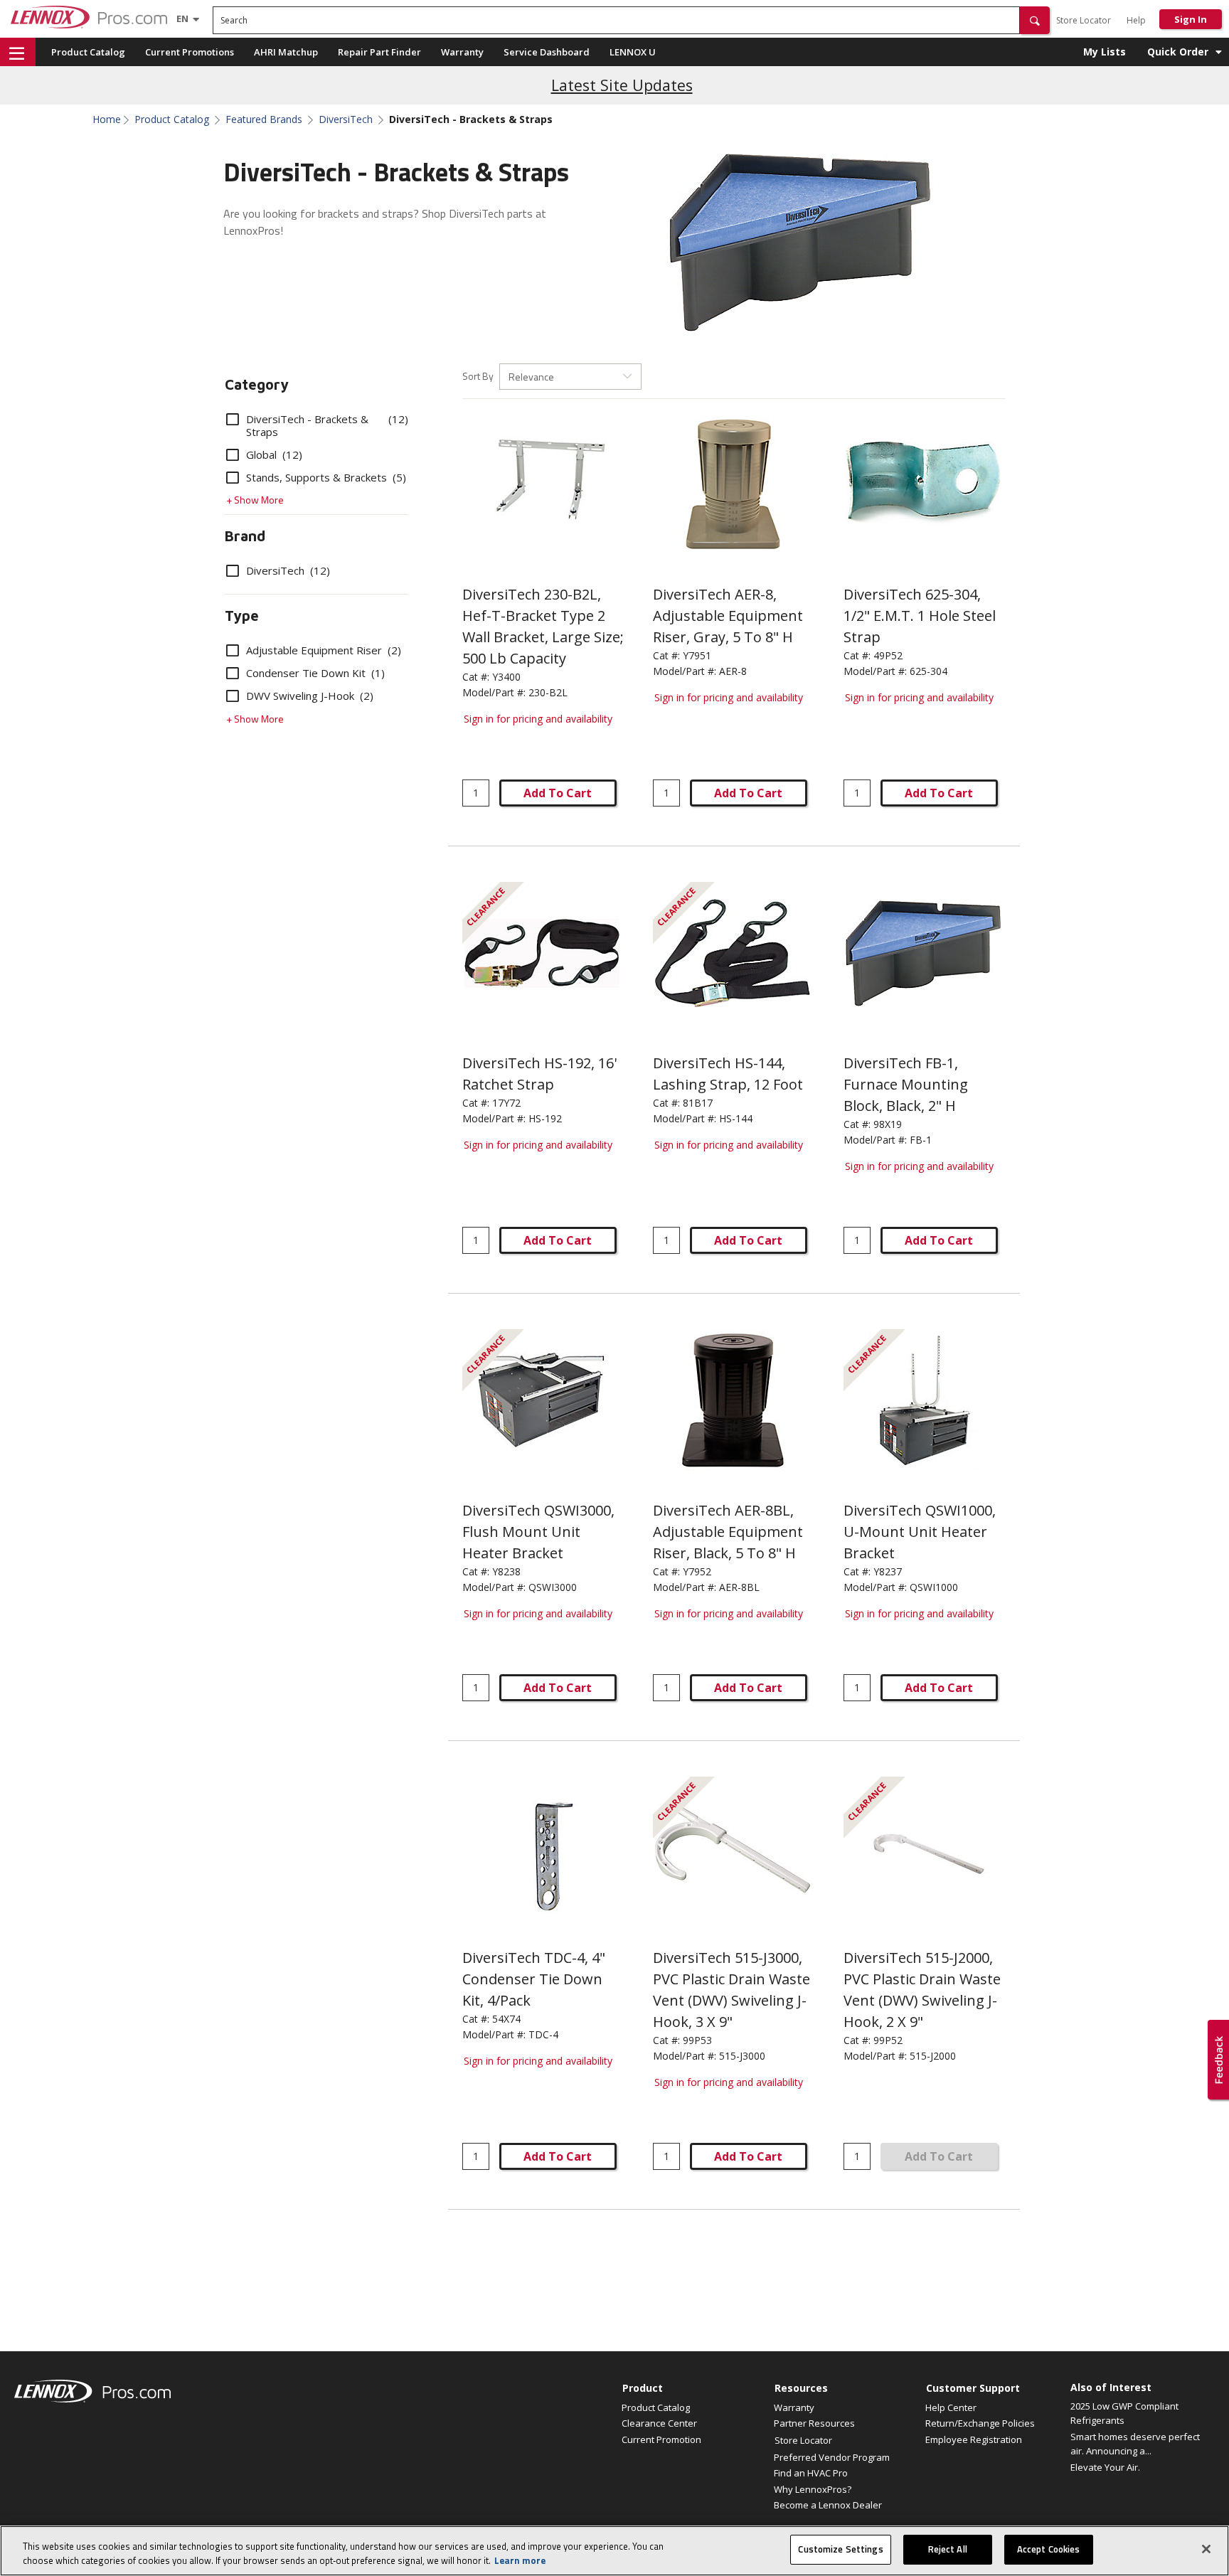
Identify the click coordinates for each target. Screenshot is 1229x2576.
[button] (1035, 20)
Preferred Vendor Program (832, 2457)
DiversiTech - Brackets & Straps (327, 425)
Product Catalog (88, 52)
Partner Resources (814, 2423)
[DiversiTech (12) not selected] (233, 570)
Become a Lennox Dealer (828, 2505)
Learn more (520, 2560)
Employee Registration (974, 2439)
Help (1136, 20)
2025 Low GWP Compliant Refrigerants (1124, 2413)
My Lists (1105, 52)
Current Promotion (661, 2439)
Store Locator (1084, 20)
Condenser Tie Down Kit (315, 673)
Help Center (951, 2407)
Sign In (1191, 19)
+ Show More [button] (255, 500)
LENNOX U (633, 52)
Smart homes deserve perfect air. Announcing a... (1135, 2444)
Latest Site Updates (622, 85)
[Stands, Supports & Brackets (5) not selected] (233, 477)
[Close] (1206, 2549)
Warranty (462, 52)
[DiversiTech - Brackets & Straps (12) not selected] (233, 419)
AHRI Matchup (286, 52)
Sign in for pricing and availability (538, 719)
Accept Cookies (1049, 2549)
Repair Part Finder (379, 52)
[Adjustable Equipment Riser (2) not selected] (233, 650)
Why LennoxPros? (813, 2489)
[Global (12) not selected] (233, 454)
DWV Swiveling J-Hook (310, 696)
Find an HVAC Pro (811, 2473)
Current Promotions (190, 52)
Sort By (478, 376)
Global (274, 454)
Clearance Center (659, 2423)
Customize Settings (840, 2549)
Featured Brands (264, 119)
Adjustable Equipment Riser (324, 650)
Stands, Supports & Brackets (326, 477)
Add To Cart (558, 793)
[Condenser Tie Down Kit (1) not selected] (233, 673)
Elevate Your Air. (1105, 2467)
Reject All (948, 2549)
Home (107, 119)
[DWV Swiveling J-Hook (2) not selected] (233, 696)
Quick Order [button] (1178, 52)
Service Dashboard (547, 52)
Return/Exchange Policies (980, 2423)
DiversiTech (346, 119)
